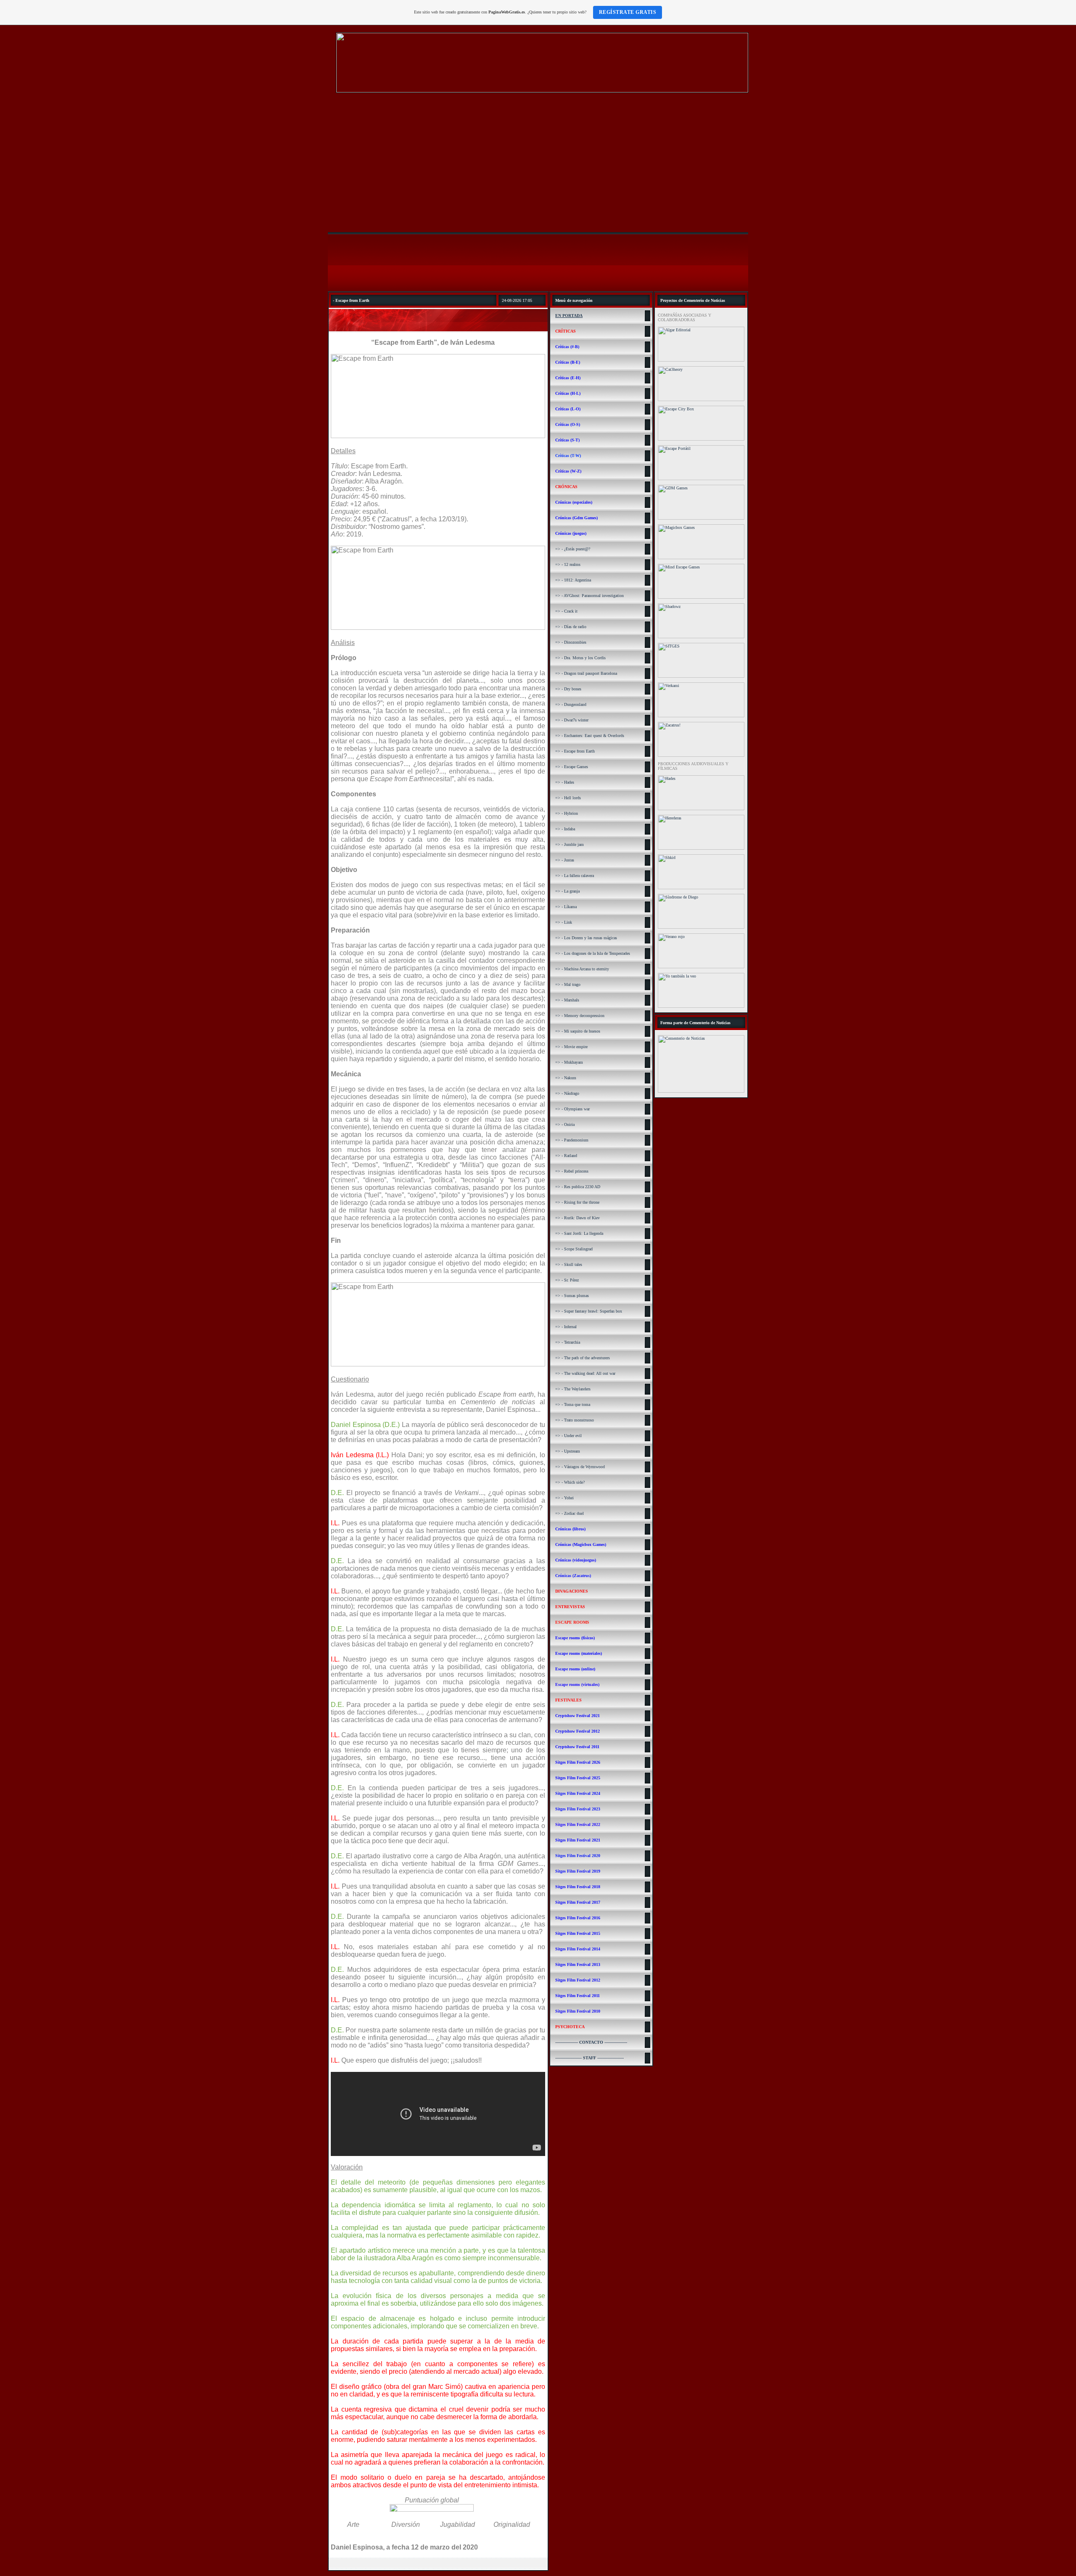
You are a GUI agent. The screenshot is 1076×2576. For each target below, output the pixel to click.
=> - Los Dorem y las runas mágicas (586, 938)
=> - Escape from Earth (575, 751)
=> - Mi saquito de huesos (578, 1031)
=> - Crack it (566, 611)
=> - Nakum (566, 1078)
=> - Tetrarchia (568, 1342)
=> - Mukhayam (569, 1062)
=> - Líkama (566, 907)
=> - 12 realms (568, 564)
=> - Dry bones (568, 689)
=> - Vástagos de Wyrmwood (580, 1467)
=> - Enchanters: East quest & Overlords (590, 736)
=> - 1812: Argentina (573, 580)
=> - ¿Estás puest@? (573, 549)
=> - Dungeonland (571, 704)
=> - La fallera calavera (575, 876)
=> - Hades (565, 782)
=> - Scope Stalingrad (574, 1249)
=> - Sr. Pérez (567, 1280)
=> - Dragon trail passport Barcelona (586, 673)
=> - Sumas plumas (572, 1296)
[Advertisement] (538, 164)
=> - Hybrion (567, 813)
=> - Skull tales (569, 1264)
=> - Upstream (568, 1451)
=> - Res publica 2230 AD (578, 1187)
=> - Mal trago (568, 984)
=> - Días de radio (571, 627)
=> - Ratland (566, 1156)
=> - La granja (567, 891)
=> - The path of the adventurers (583, 1358)
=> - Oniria (565, 1124)
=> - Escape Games (572, 767)
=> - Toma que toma (573, 1404)
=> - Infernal (566, 1327)
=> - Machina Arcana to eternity (582, 969)
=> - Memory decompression (580, 1016)
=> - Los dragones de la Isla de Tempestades (593, 953)
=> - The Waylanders (573, 1389)
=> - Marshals (567, 1000)
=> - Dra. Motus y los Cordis (580, 658)
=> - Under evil (568, 1436)
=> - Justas (565, 860)
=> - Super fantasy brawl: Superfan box (589, 1311)
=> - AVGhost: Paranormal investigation (589, 596)
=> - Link (564, 922)
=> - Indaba (565, 829)
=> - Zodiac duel (570, 1513)
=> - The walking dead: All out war (585, 1373)
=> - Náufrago (567, 1093)
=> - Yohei (564, 1498)
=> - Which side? (570, 1482)
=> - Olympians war (572, 1109)
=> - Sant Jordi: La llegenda (579, 1233)
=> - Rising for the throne (577, 1202)
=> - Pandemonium (572, 1140)
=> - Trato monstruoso (575, 1420)
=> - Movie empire (571, 1047)
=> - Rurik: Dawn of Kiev (578, 1218)
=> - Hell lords (568, 798)
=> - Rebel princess (572, 1171)
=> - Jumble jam (570, 844)
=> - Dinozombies (571, 642)
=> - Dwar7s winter (572, 720)
